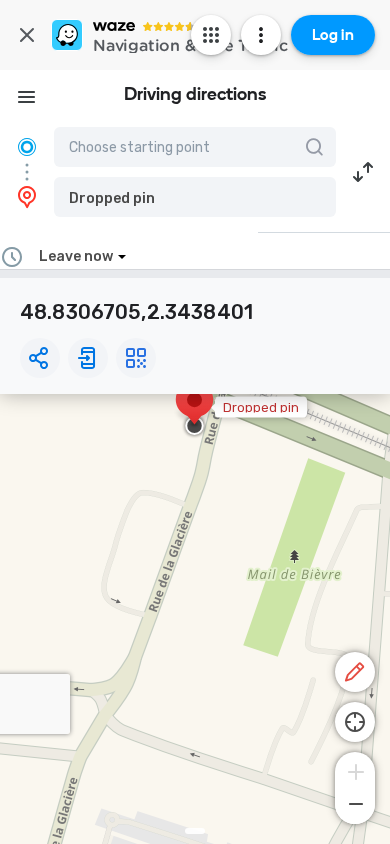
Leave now (76, 256)
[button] (195, 197)
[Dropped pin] (194, 410)
